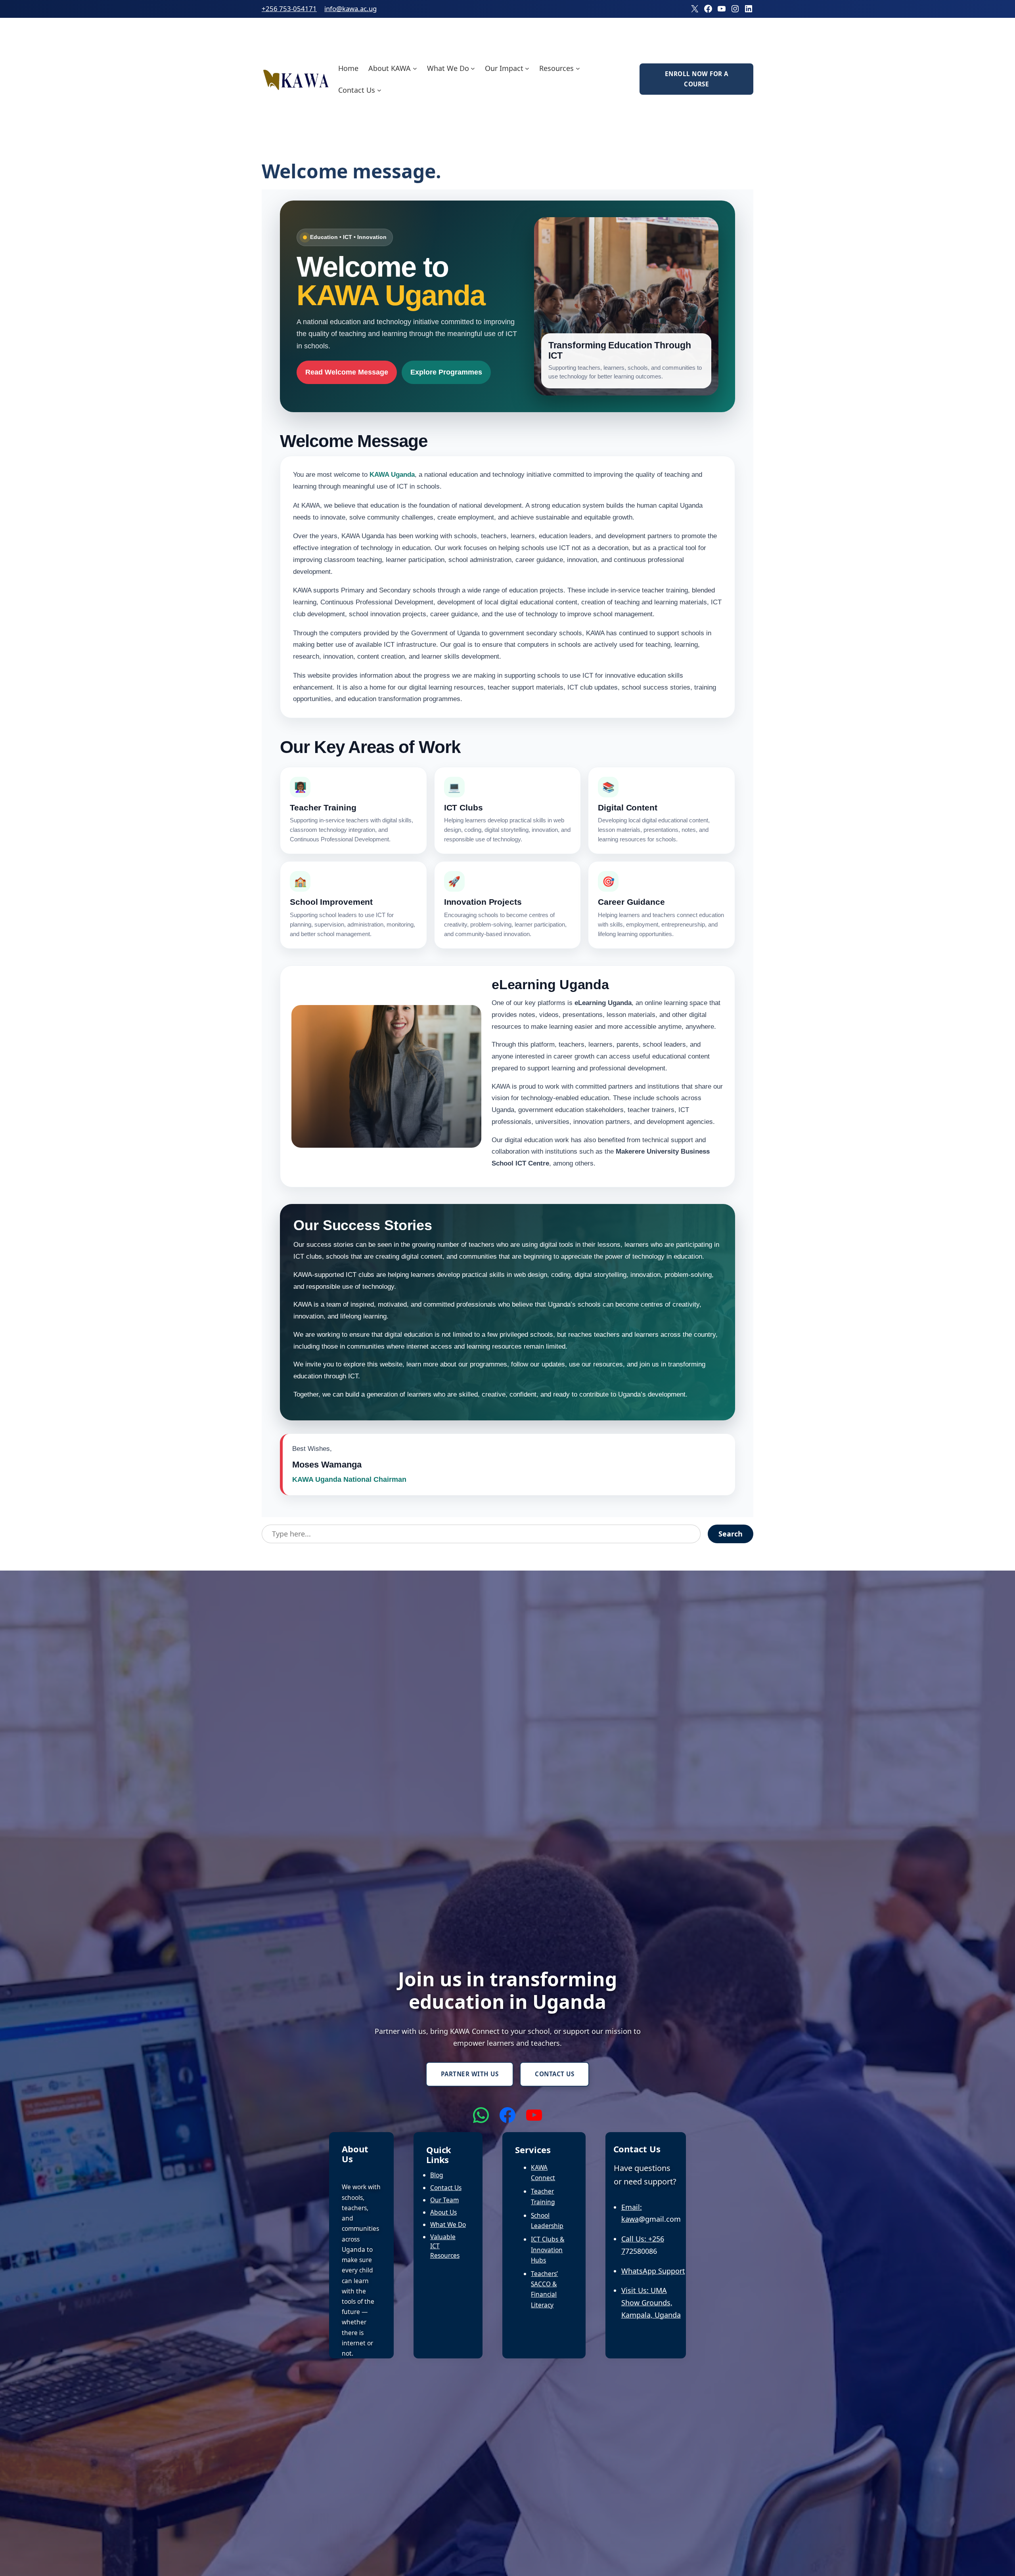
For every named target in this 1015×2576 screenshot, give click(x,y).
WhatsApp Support (653, 2271)
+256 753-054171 (289, 9)
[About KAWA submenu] (415, 68)
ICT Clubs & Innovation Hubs (548, 2249)
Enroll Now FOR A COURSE (697, 79)
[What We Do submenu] (473, 68)
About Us (443, 2212)
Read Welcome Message (347, 372)
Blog (437, 2175)
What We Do (448, 2224)
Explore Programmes (446, 372)
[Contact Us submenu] (379, 90)
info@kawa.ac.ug (350, 9)
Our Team (444, 2200)
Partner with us (470, 2074)
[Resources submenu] (578, 68)
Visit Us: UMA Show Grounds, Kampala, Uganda (651, 2302)
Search (731, 1534)
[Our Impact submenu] (527, 68)
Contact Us (554, 2074)
